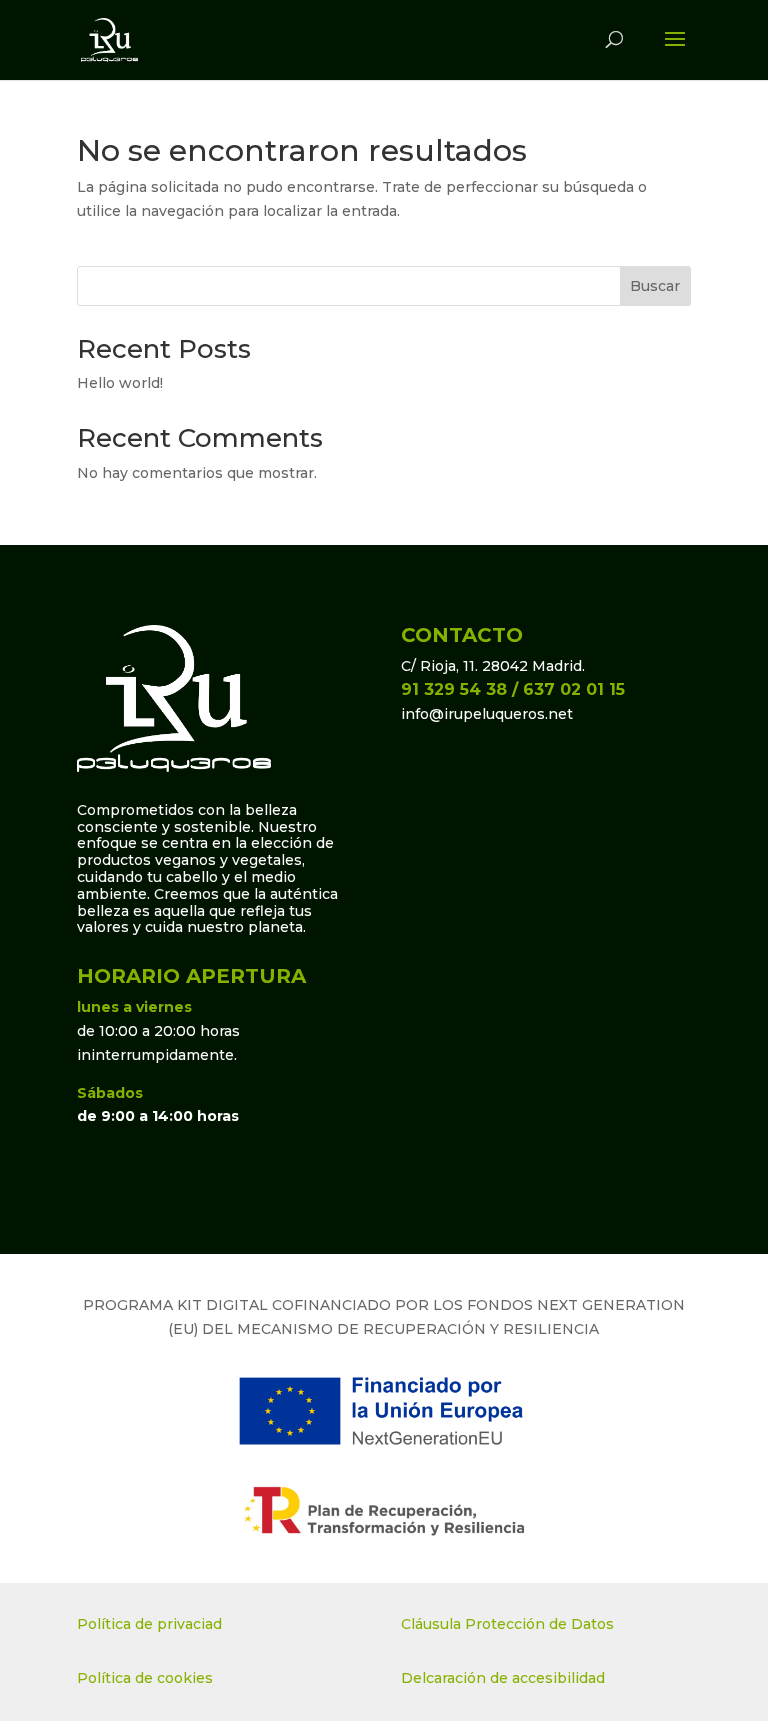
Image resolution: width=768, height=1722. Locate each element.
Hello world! (120, 383)
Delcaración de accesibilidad (503, 1678)
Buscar (655, 286)
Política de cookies (145, 1678)
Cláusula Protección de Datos (507, 1624)
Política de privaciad (149, 1624)
